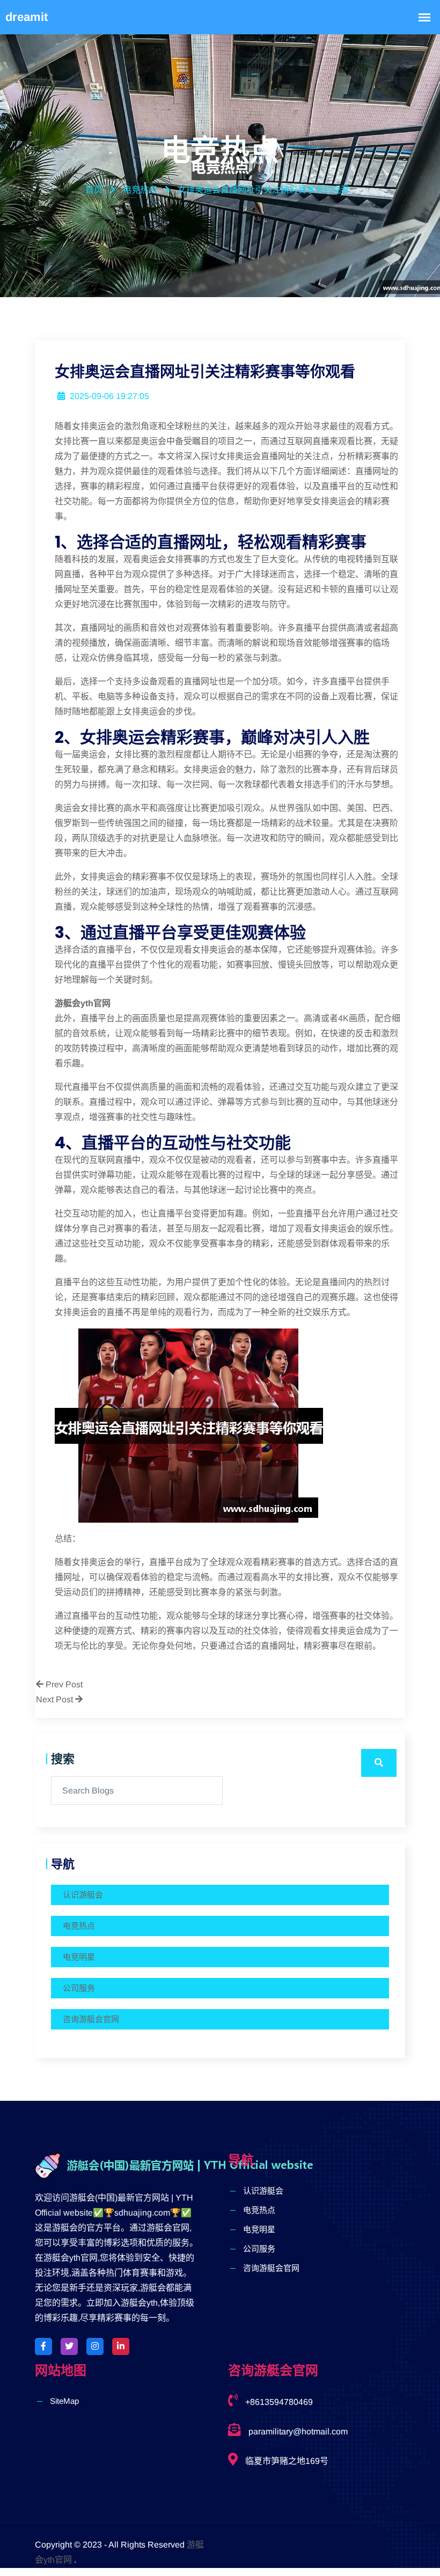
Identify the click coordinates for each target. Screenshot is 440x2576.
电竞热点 (79, 1926)
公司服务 (79, 1988)
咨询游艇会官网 (91, 2019)
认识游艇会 (83, 1895)
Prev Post (63, 1684)
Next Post (56, 1699)
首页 (94, 190)
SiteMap (64, 2401)
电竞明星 (79, 1957)
